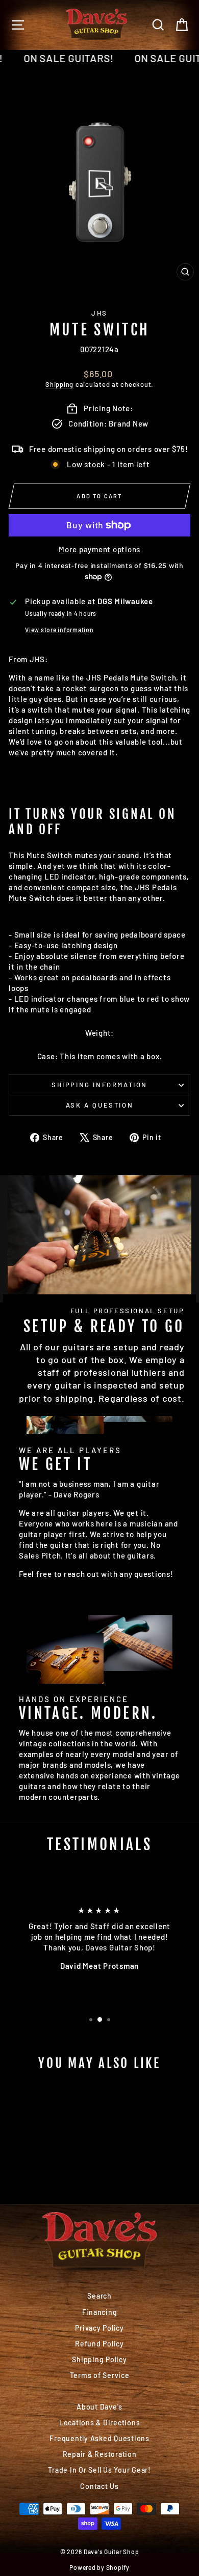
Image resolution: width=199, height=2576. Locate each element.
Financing (100, 2312)
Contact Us (99, 2486)
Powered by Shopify (99, 2567)
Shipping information (99, 1085)
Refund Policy (99, 2344)
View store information (59, 630)
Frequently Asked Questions (99, 2438)
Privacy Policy (99, 2328)
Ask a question (99, 1105)
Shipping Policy (99, 2359)
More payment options (99, 549)
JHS (99, 313)
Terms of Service (100, 2375)
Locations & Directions (100, 2423)
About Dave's (99, 2407)
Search (99, 2296)
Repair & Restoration (100, 2454)
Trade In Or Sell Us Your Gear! (99, 2470)
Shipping (59, 384)
